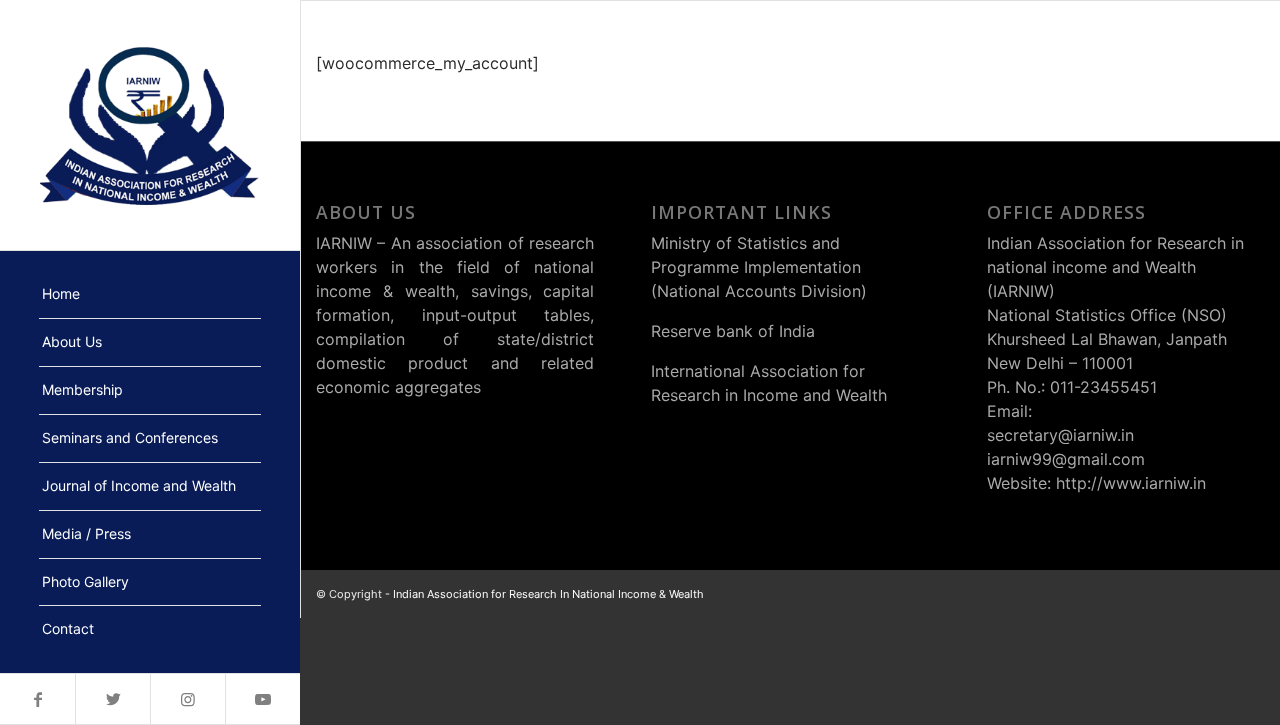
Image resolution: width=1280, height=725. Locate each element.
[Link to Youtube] (262, 699)
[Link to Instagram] (187, 699)
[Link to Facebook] (37, 699)
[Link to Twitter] (112, 699)
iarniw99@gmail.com (1066, 459)
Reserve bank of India (733, 331)
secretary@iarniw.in (1060, 435)
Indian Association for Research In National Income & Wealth (548, 594)
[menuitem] (150, 295)
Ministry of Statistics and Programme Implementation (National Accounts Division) (759, 267)
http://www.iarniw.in (1131, 483)
